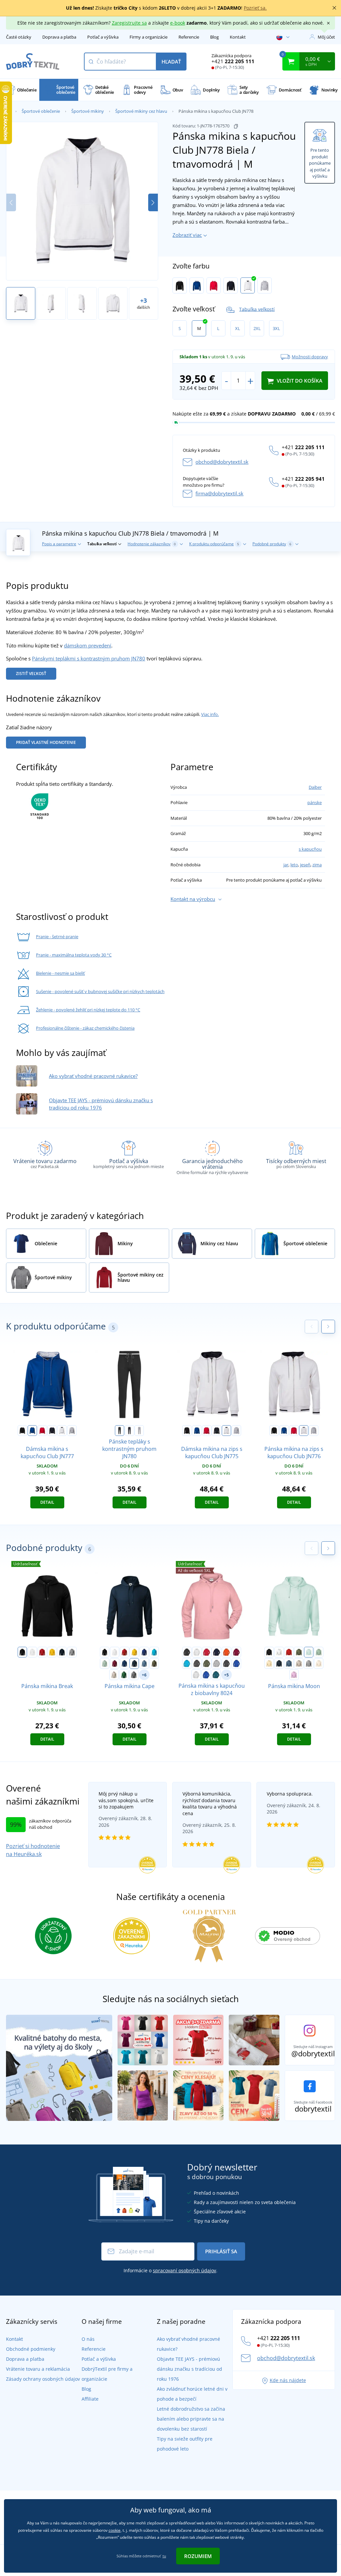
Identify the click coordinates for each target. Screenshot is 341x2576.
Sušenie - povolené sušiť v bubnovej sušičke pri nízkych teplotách (100, 991)
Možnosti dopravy (310, 357)
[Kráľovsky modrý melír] (236, 1663)
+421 (233, 61)
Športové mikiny (88, 111)
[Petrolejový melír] (216, 1675)
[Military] (154, 1663)
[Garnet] (115, 1663)
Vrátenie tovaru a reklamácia (38, 2369)
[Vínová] (236, 1652)
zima (317, 865)
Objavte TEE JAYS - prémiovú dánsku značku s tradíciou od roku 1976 (189, 2369)
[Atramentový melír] (206, 1675)
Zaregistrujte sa (129, 23)
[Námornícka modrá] (62, 1652)
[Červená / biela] (214, 285)
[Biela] (32, 1652)
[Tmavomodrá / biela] (231, 285)
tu (164, 2556)
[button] (153, 202)
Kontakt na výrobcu (193, 899)
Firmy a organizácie (149, 37)
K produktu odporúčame (214, 544)
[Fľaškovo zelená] (124, 1675)
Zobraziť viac (187, 235)
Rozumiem (198, 2556)
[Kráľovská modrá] (144, 1652)
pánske (315, 802)
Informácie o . (170, 2270)
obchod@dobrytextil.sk (222, 462)
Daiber (315, 787)
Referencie (189, 37)
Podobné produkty (272, 544)
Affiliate (90, 2399)
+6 (144, 1675)
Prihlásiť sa (221, 2251)
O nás (88, 2339)
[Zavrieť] (334, 8)
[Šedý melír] (216, 1663)
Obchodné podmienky (31, 2349)
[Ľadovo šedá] (114, 1675)
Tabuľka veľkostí (257, 309)
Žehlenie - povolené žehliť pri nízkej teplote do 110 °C (88, 1010)
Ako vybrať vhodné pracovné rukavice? (93, 1076)
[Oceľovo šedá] (134, 1675)
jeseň (305, 865)
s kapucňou (310, 849)
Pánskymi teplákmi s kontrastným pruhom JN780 (89, 658)
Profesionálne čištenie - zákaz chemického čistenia (85, 1028)
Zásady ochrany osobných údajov (43, 2379)
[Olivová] (207, 1663)
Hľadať (171, 62)
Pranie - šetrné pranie (57, 937)
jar (286, 865)
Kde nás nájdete (288, 2380)
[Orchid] (294, 1675)
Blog (214, 37)
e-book (178, 23)
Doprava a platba (59, 37)
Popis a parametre (59, 544)
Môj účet (326, 37)
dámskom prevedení (88, 645)
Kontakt (238, 37)
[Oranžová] (226, 1652)
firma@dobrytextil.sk (219, 493)
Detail (47, 1502)
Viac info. (210, 714)
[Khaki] (299, 1652)
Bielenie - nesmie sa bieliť (60, 973)
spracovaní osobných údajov (184, 2270)
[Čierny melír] (226, 1663)
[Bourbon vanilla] (269, 1663)
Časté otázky (19, 37)
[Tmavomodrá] (216, 1652)
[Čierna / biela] (180, 285)
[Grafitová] (197, 1663)
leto (294, 865)
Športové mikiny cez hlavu (141, 111)
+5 (226, 1675)
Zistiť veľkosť (31, 674)
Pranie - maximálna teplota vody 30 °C (74, 955)
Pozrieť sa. (255, 8)
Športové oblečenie (41, 111)
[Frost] (309, 1652)
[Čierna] (22, 1652)
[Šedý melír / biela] (265, 285)
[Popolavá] (196, 1675)
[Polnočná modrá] (125, 1663)
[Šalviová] (105, 1663)
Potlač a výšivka (103, 37)
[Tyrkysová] (154, 1652)
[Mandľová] (319, 1663)
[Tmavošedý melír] (72, 1652)
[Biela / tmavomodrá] (248, 285)
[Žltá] (52, 1652)
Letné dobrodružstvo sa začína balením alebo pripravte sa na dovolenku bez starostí (191, 2419)
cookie (115, 2530)
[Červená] (42, 1652)
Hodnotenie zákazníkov (152, 544)
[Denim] (144, 1663)
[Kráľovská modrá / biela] (197, 285)
